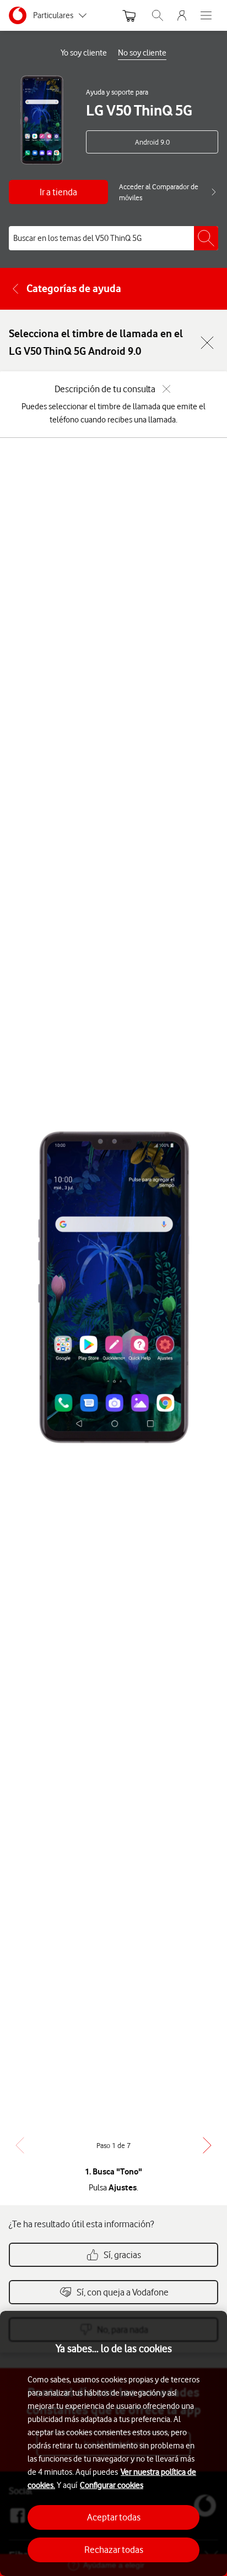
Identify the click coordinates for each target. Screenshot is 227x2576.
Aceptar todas (114, 2517)
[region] (113, 2443)
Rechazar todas (114, 2550)
